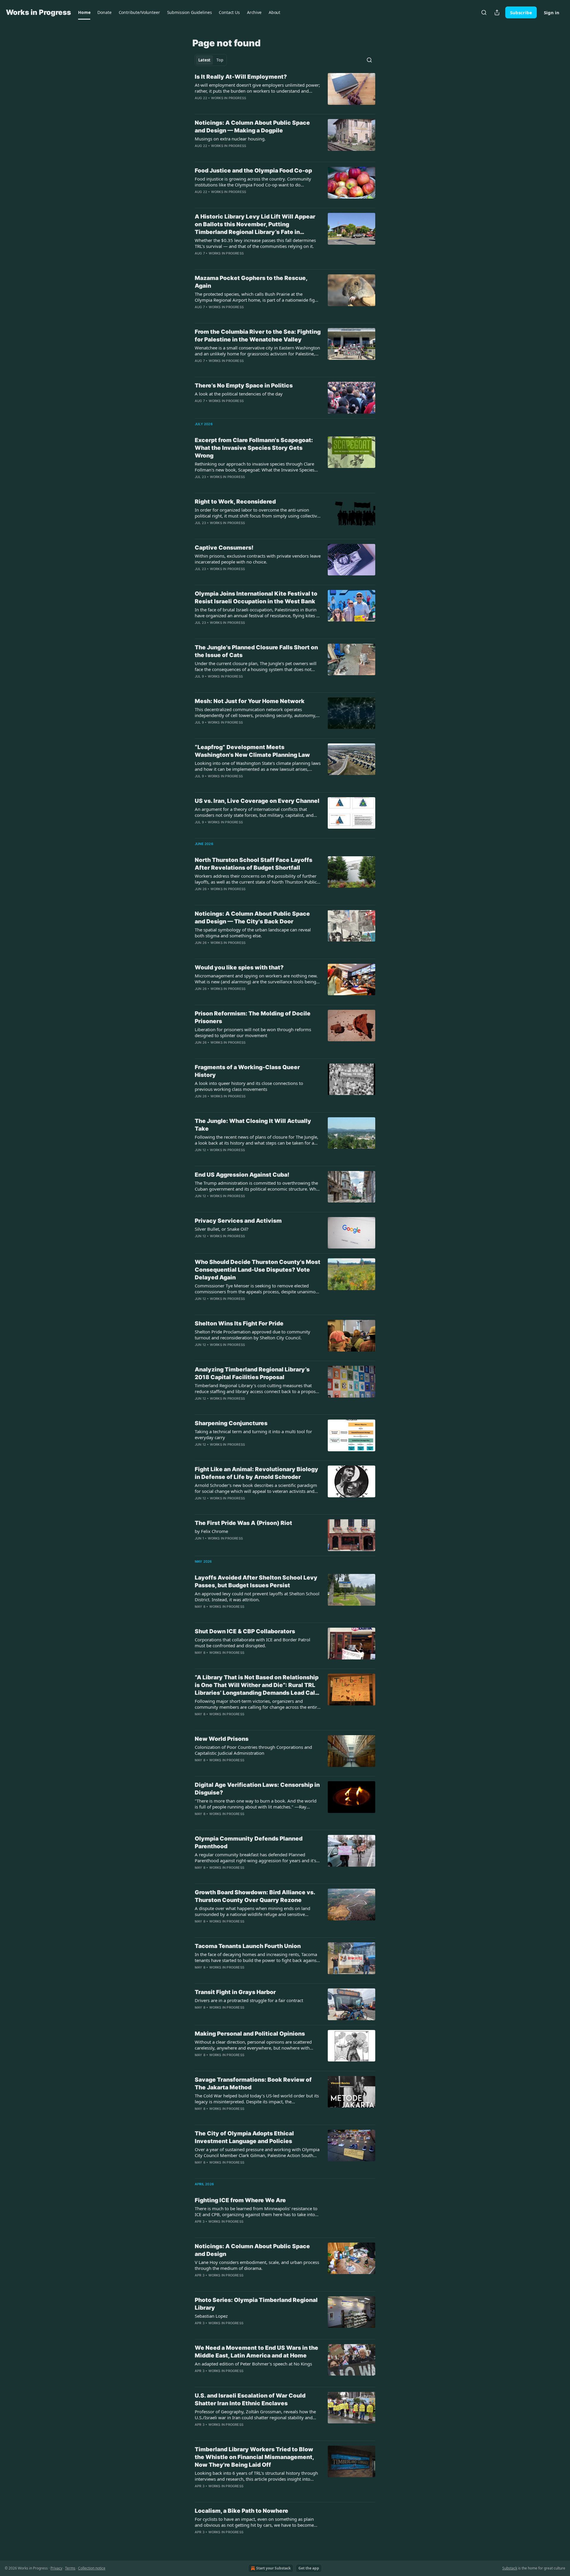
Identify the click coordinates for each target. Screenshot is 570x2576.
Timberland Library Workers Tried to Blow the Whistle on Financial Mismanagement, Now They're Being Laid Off (254, 2457)
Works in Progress (229, 98)
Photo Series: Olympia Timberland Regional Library (256, 2304)
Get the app (309, 2568)
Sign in (552, 12)
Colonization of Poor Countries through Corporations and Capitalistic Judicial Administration (253, 1750)
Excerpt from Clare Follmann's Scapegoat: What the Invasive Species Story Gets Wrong (254, 448)
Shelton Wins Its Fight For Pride (239, 1323)
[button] (84, 12)
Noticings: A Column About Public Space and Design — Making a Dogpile (252, 127)
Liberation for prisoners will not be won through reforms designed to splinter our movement (253, 1032)
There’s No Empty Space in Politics (244, 386)
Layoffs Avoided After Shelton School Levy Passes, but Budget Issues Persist (256, 1581)
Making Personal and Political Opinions (250, 2034)
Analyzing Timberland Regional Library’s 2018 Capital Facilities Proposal (252, 1373)
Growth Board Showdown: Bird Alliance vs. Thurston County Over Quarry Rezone (255, 1896)
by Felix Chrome (211, 1531)
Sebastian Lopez (211, 2316)
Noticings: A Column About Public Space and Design (252, 2250)
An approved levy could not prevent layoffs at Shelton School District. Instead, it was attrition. (257, 1596)
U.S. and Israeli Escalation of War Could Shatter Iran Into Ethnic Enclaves (250, 2399)
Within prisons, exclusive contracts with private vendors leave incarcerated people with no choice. (258, 559)
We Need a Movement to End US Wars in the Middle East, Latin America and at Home (256, 2352)
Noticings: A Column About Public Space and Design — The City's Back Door (252, 918)
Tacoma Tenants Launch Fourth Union (248, 1946)
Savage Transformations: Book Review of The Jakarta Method (253, 2084)
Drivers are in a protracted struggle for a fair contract (249, 2000)
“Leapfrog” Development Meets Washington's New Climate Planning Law (252, 751)
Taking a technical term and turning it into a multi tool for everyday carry (253, 1434)
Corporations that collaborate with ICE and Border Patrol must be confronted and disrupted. (252, 1643)
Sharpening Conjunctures (231, 1423)
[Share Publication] (497, 12)
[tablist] (211, 60)
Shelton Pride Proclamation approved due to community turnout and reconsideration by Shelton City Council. (252, 1335)
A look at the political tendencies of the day (239, 394)
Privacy (56, 2568)
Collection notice (92, 2568)
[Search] (484, 12)
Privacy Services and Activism (238, 1221)
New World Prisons (222, 1739)
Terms (70, 2568)
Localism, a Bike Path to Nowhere (242, 2511)
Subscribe (521, 12)
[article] (285, 91)
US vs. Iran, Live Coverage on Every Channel (257, 801)
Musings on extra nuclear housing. (230, 139)
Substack (510, 2568)
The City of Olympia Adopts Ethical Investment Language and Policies (244, 2137)
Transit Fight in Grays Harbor (235, 1992)
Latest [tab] (204, 60)
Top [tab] (220, 60)
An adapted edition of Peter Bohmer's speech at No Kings (253, 2364)
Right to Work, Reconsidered (235, 502)
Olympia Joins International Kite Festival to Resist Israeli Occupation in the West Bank (256, 598)
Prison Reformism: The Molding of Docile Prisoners (253, 1017)
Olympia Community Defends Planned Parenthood (249, 1842)
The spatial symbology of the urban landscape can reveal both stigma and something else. (253, 933)
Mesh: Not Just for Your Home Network (250, 701)
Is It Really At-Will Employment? (241, 77)
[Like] (199, 531)
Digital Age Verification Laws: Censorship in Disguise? (257, 1789)
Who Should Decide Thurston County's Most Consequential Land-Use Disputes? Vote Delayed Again (258, 1270)
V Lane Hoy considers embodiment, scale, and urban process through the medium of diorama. (257, 2265)
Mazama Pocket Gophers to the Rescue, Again (251, 282)
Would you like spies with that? (239, 967)
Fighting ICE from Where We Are (240, 2200)
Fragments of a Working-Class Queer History (247, 1071)
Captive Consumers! (224, 548)
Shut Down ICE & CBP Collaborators (245, 1631)
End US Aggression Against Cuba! (242, 1175)
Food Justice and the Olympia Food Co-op (253, 171)
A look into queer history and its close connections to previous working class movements (249, 1086)
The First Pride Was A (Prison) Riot (243, 1523)
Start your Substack (273, 2568)
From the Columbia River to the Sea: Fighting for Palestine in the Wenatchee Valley (258, 336)
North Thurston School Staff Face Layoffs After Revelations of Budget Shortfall (254, 864)
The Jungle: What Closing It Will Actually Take (253, 1125)
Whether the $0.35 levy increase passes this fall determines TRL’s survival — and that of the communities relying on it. (255, 243)
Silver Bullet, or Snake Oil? (222, 1229)
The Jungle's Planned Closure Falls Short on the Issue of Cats (256, 651)
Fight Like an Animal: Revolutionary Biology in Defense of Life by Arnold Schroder (256, 1473)
